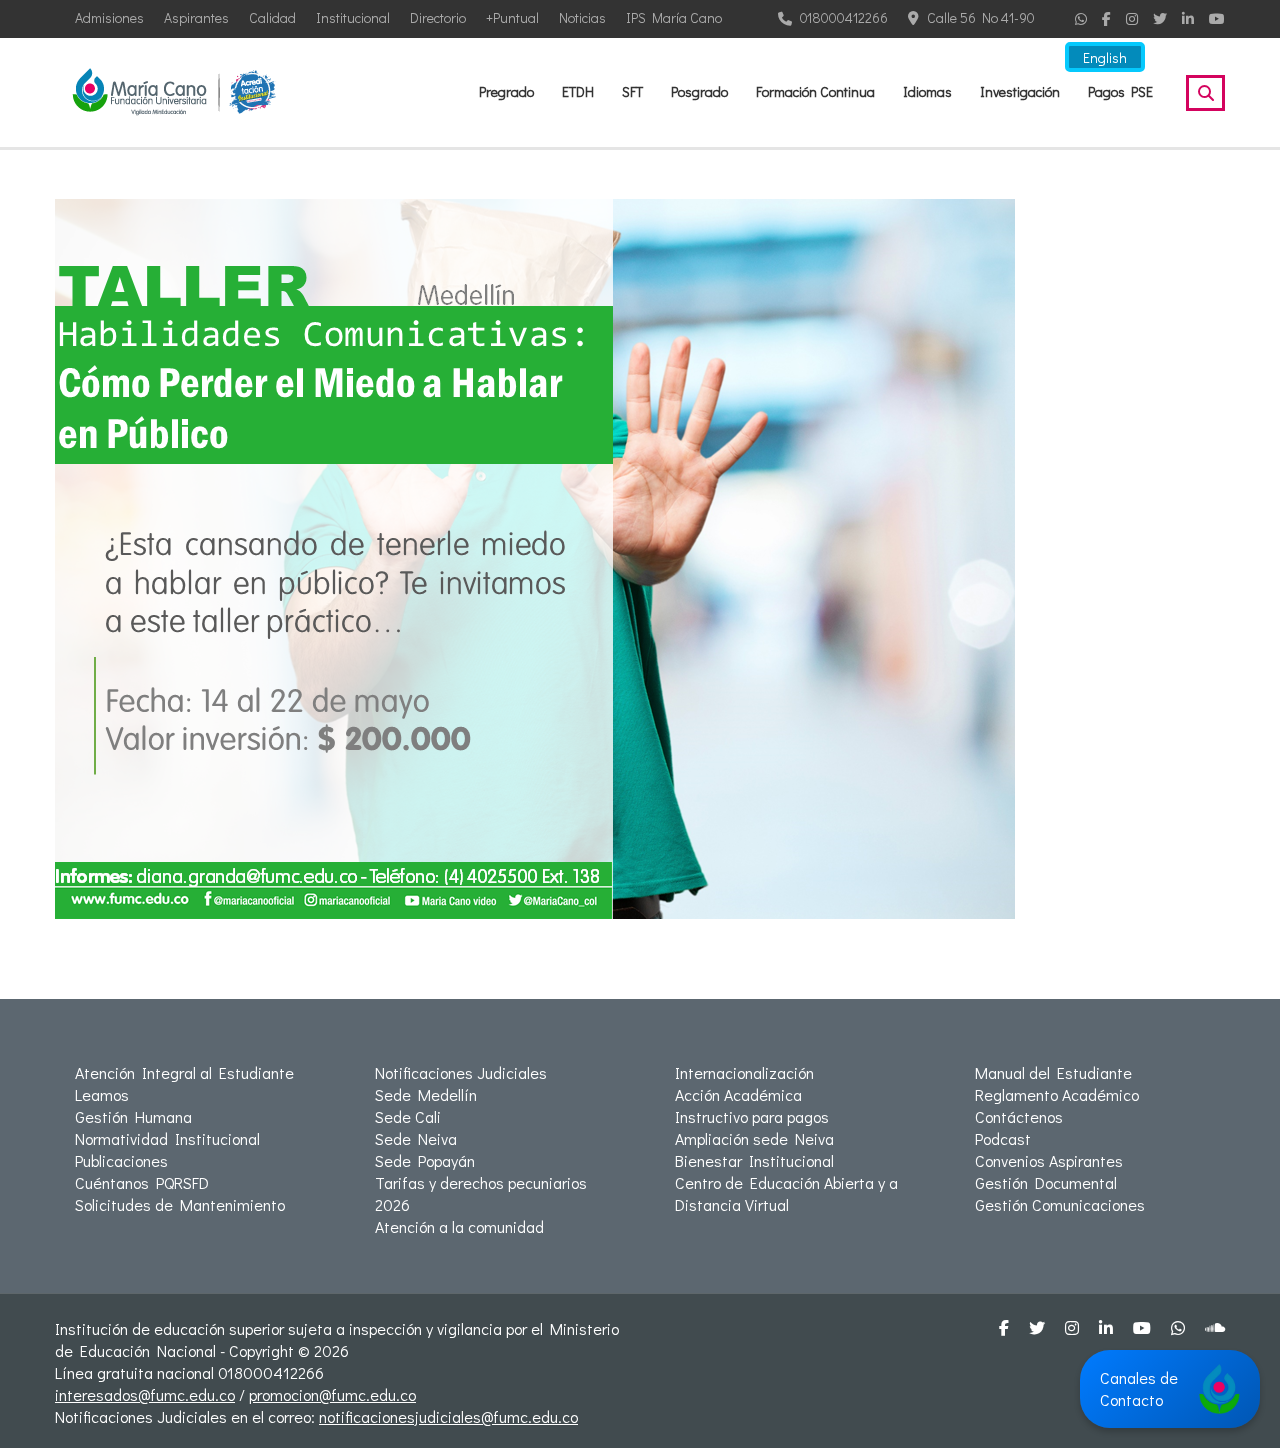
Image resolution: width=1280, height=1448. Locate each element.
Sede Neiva (416, 1138)
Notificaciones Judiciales (461, 1072)
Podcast (1003, 1138)
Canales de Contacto (1139, 1388)
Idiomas (927, 91)
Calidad (272, 17)
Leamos (102, 1094)
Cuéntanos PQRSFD (142, 1182)
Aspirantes (196, 17)
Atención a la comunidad (459, 1226)
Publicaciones (121, 1160)
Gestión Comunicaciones (1060, 1204)
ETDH (578, 91)
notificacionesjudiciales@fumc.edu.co (448, 1416)
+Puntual (512, 17)
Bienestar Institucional (754, 1160)
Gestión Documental (1046, 1182)
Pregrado (506, 91)
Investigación (1020, 91)
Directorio (438, 17)
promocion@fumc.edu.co (332, 1394)
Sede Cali (408, 1116)
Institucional (353, 17)
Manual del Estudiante (1053, 1072)
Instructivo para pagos (752, 1116)
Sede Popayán (425, 1160)
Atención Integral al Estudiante (184, 1072)
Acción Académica (738, 1094)
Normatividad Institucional (167, 1138)
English (1105, 57)
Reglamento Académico (1057, 1094)
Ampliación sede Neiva (754, 1138)
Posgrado (699, 91)
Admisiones (109, 17)
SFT (632, 91)
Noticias (582, 17)
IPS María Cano (674, 17)
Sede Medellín (426, 1094)
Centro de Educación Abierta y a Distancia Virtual (786, 1193)
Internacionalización (744, 1072)
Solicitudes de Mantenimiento (180, 1204)
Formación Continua (815, 91)
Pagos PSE (1120, 91)
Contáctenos (1019, 1116)
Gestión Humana (133, 1116)
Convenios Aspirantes (1049, 1160)
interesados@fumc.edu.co (145, 1394)
